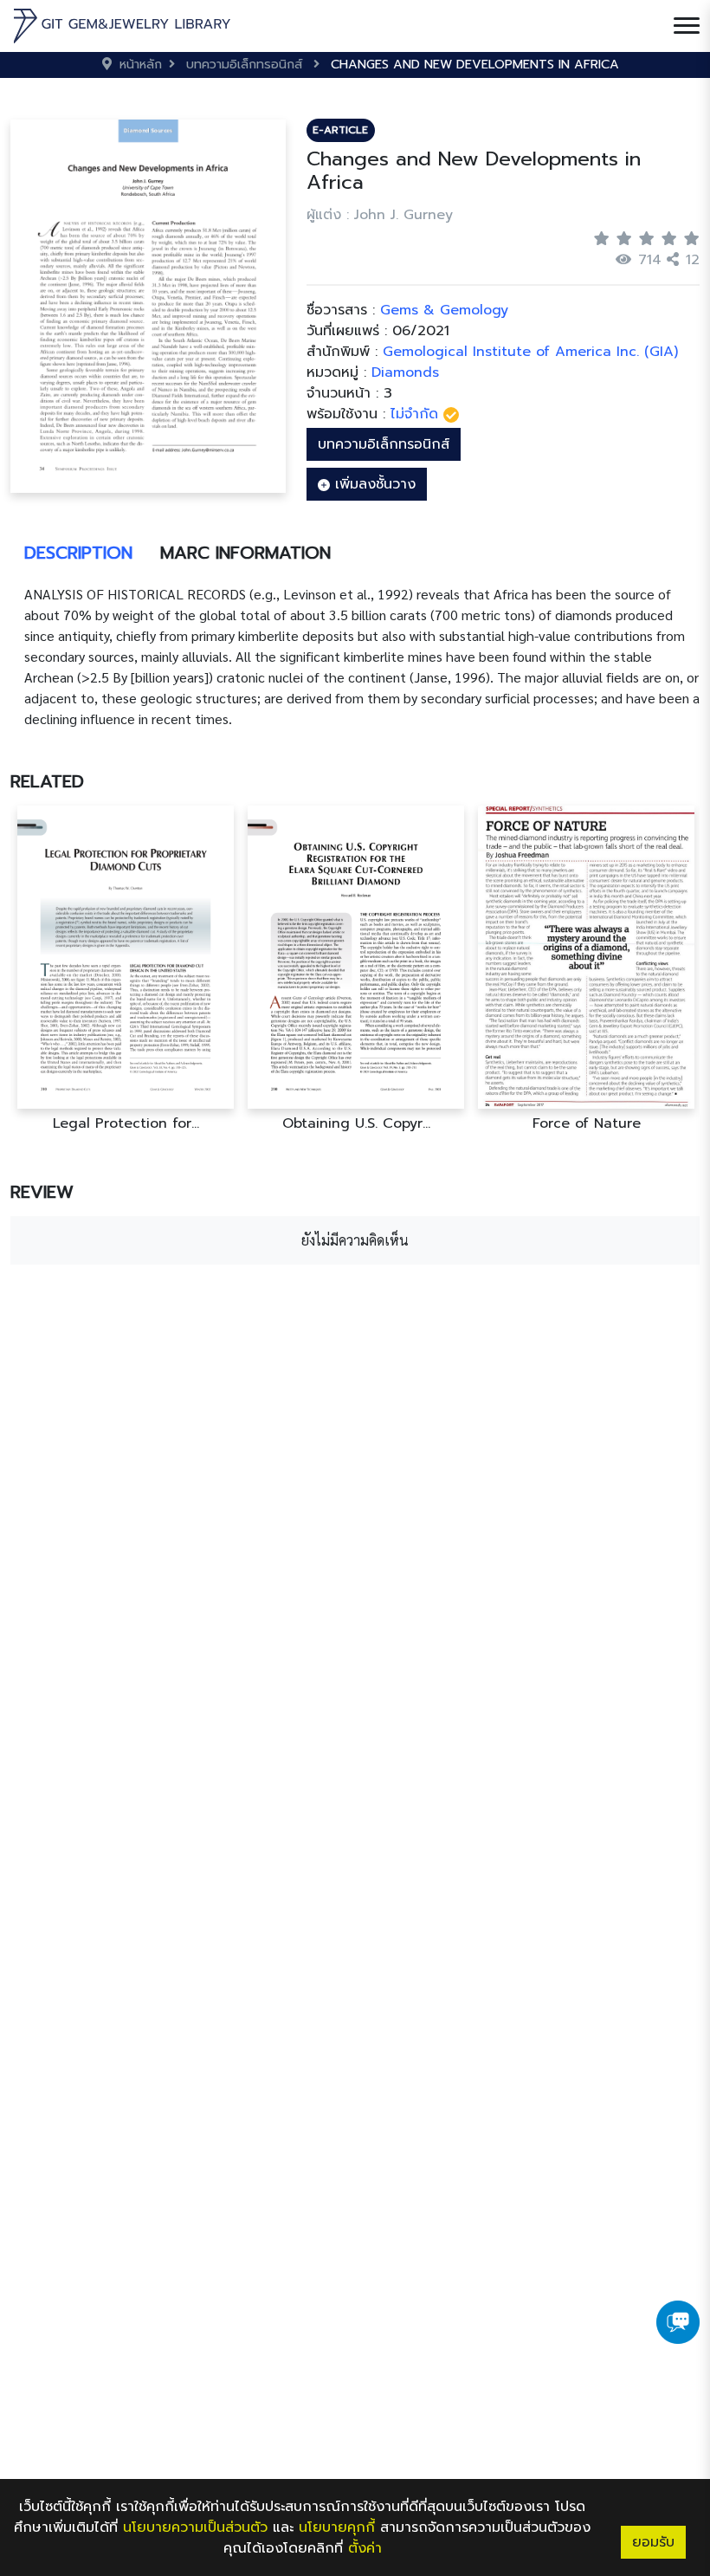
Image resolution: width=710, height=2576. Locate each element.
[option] (126, 969)
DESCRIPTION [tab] (78, 553)
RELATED (47, 781)
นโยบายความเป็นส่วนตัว (195, 2527)
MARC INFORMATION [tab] (245, 553)
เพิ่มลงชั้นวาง (373, 484)
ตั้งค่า (365, 2548)
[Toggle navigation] (687, 26)
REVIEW (42, 1192)
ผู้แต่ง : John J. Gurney (380, 215)
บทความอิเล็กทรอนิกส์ (384, 444)
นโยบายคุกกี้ (337, 2527)
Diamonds (405, 372)
